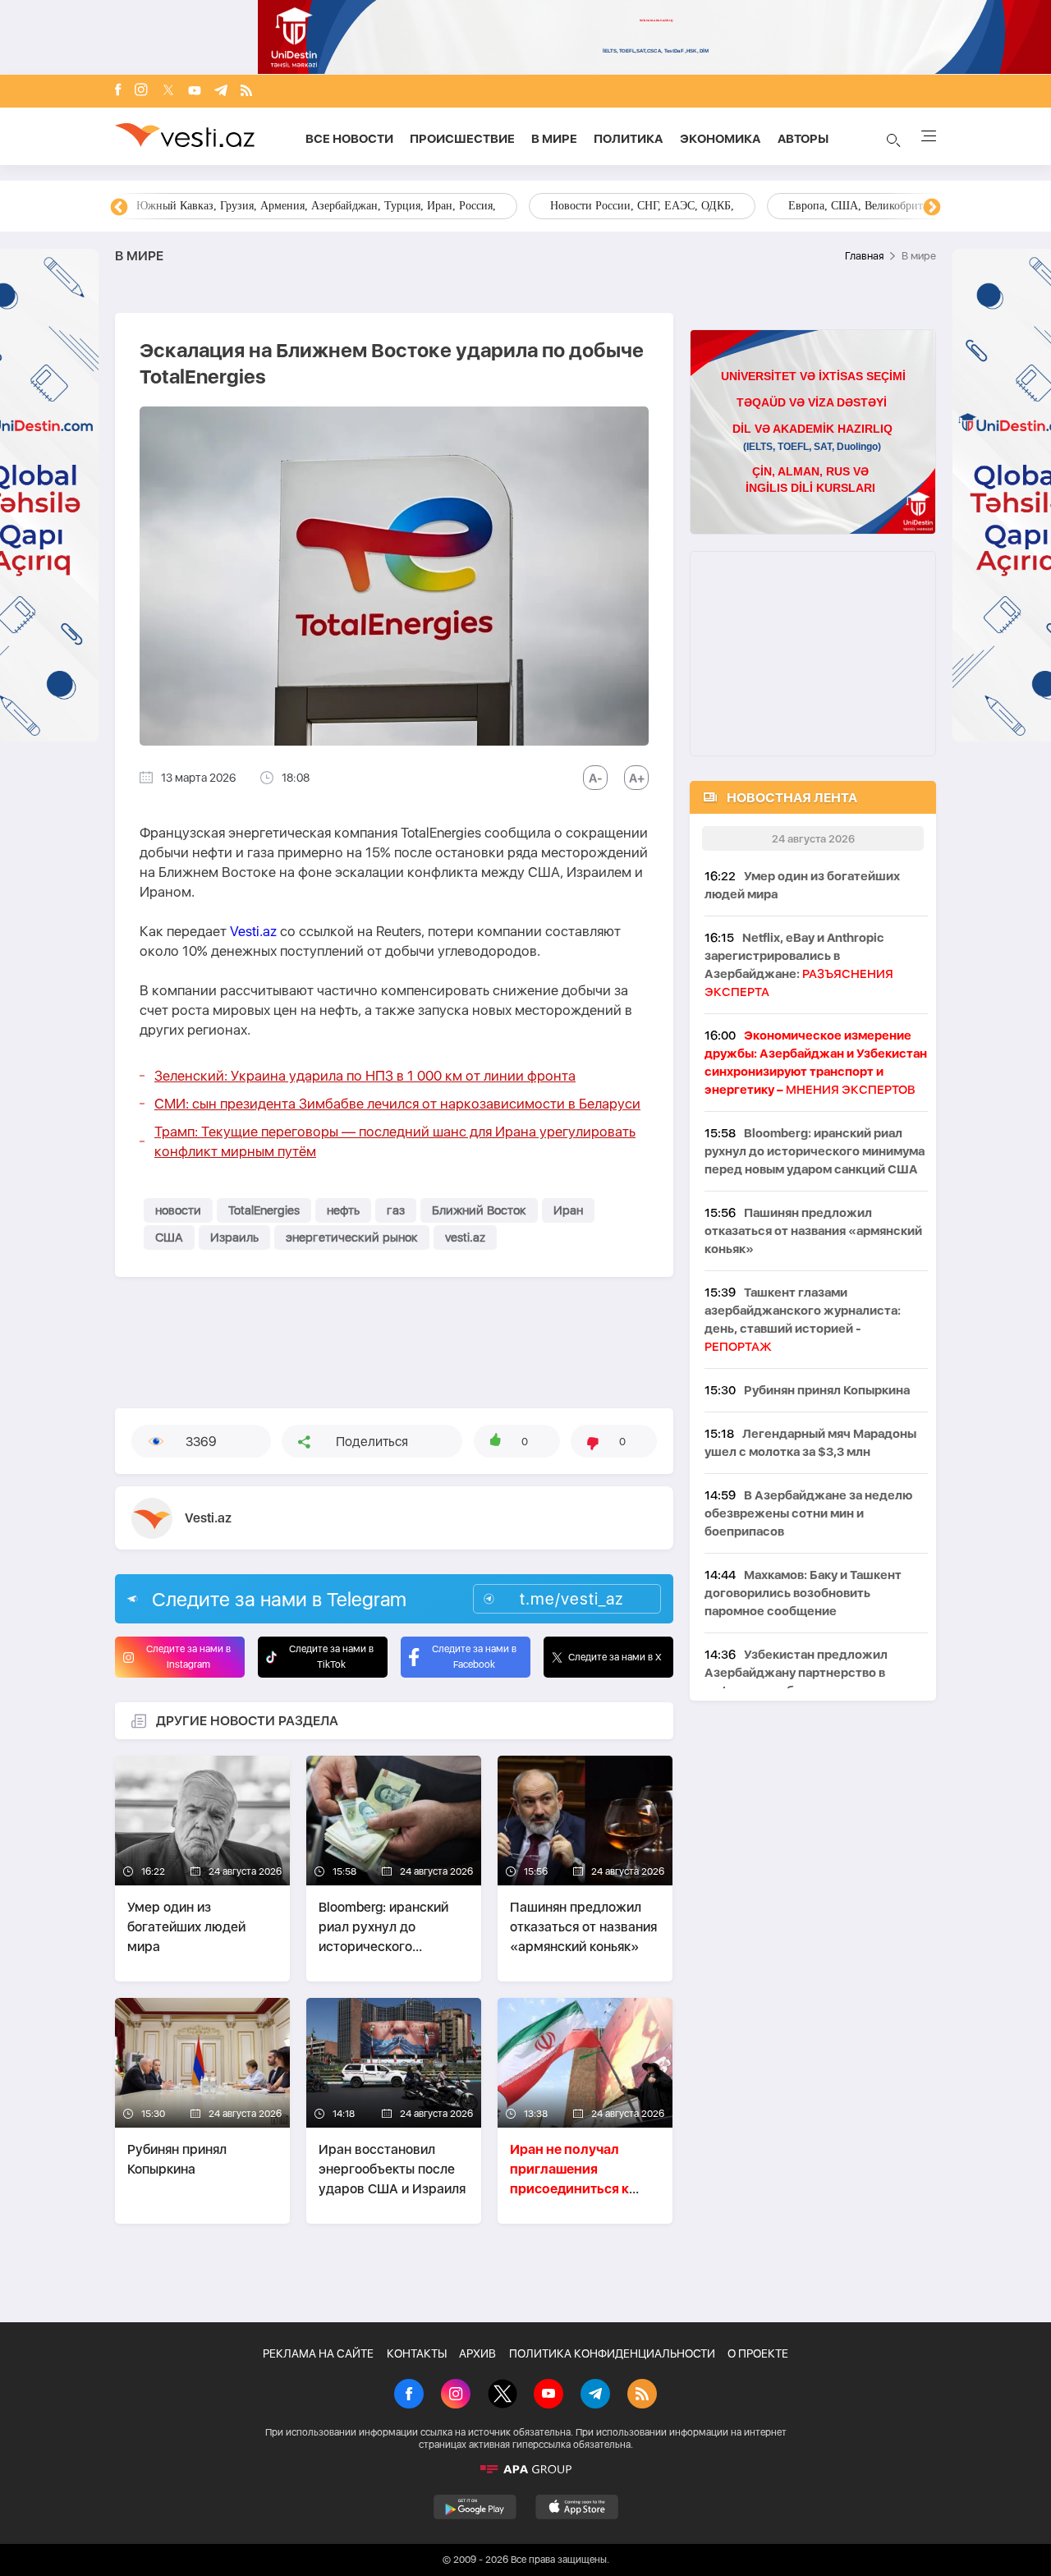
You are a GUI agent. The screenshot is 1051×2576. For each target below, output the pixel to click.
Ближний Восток (479, 1210)
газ (396, 1210)
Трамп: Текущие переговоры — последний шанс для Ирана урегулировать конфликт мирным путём (395, 1141)
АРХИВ (477, 2353)
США (169, 1237)
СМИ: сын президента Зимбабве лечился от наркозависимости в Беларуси (397, 1104)
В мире (554, 139)
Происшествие (462, 139)
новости (178, 1210)
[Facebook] (118, 91)
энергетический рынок (352, 1237)
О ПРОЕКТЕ (758, 2353)
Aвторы (803, 139)
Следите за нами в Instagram (188, 1657)
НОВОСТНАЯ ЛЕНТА (792, 798)
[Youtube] (195, 92)
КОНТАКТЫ (417, 2353)
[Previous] (119, 208)
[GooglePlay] (475, 2507)
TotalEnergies (264, 1210)
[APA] (525, 2469)
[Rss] (246, 92)
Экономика (721, 139)
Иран (568, 1210)
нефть (343, 1210)
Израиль (234, 1237)
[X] (503, 2395)
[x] (168, 92)
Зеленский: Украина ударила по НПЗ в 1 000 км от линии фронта (365, 1076)
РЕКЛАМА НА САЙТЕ (318, 2353)
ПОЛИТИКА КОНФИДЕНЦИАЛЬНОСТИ (612, 2353)
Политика (629, 139)
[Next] (932, 208)
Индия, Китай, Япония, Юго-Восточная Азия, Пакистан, (625, 206)
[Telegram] (221, 92)
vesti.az (465, 1237)
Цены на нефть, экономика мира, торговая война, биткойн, (283, 206)
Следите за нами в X (615, 1657)
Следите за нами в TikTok (331, 1657)
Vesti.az (253, 931)
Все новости (349, 139)
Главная (864, 256)
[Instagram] (141, 91)
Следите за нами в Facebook (474, 1657)
